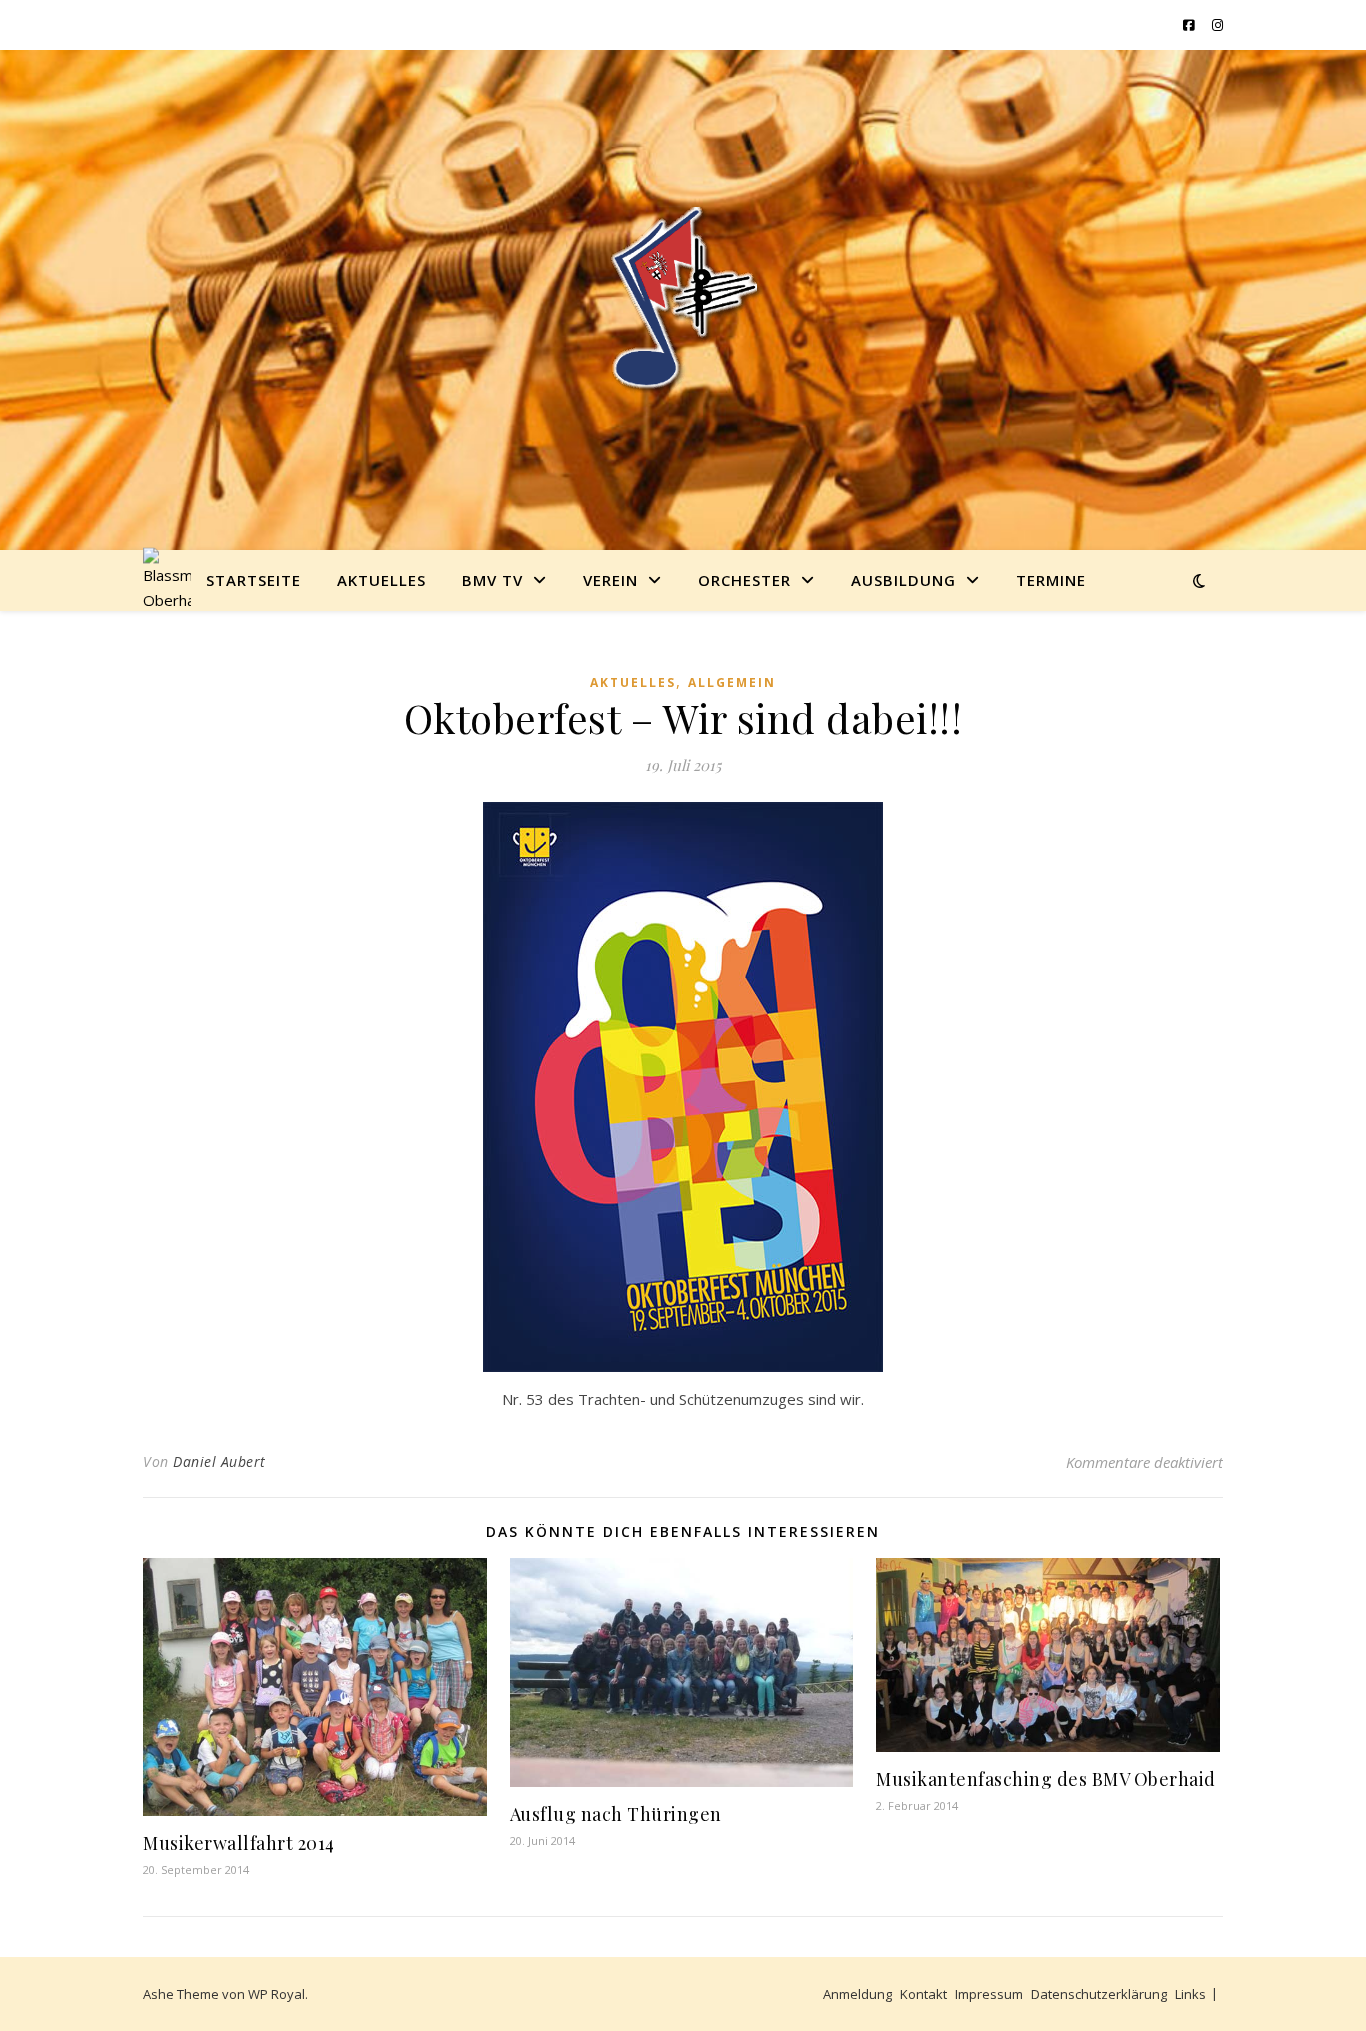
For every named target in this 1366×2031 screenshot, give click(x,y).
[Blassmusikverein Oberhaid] (683, 300)
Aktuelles (381, 580)
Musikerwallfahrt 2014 (239, 1843)
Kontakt (923, 1994)
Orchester (744, 580)
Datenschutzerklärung (1099, 1994)
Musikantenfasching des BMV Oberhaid (1046, 1779)
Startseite (253, 580)
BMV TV (492, 580)
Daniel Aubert (219, 1461)
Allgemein (732, 682)
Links (1190, 1994)
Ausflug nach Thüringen (616, 1814)
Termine (1051, 580)
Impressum (989, 1994)
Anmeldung (857, 1994)
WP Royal (276, 1994)
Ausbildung (903, 580)
